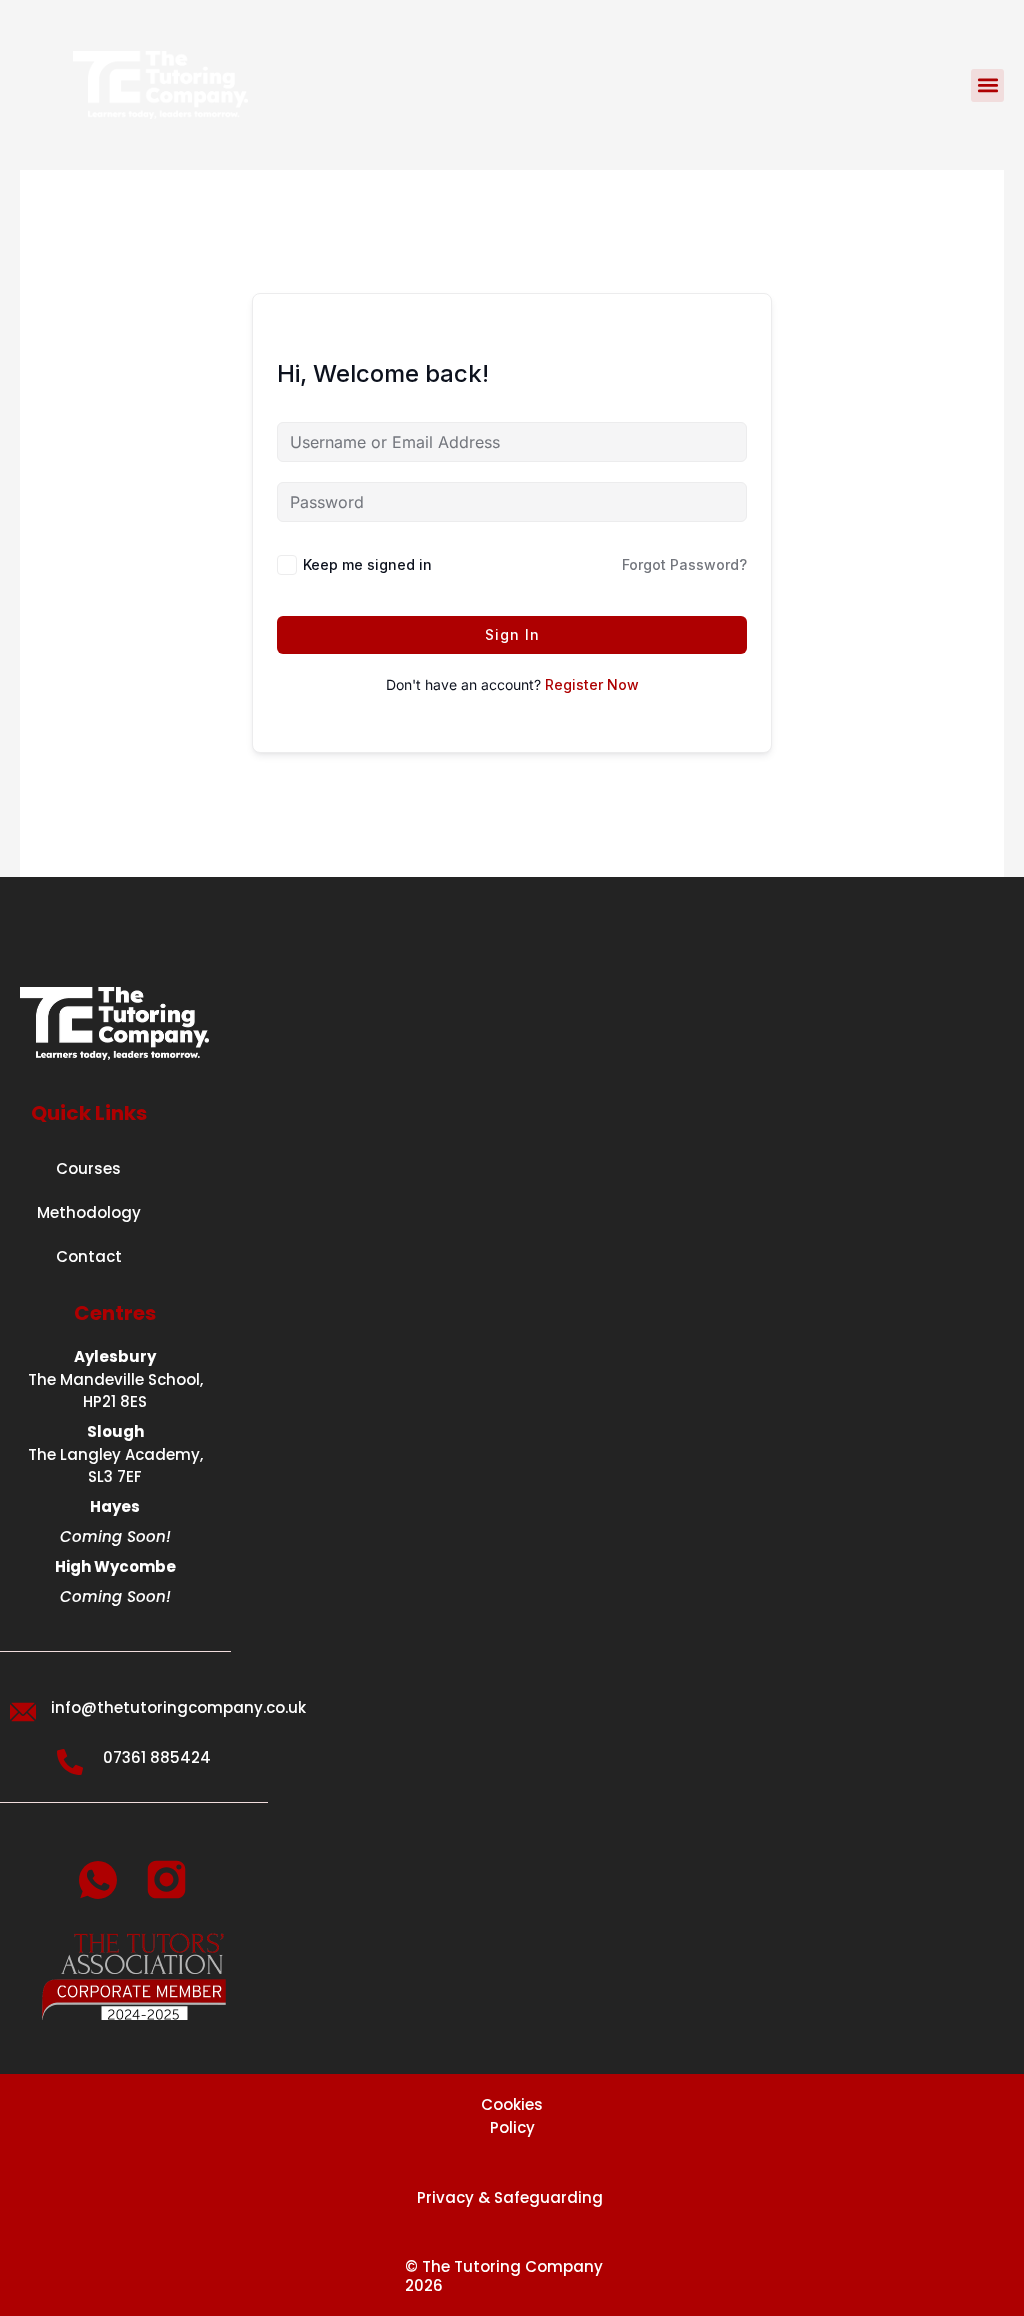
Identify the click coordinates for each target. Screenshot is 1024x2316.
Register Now (592, 684)
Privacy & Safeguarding (512, 2197)
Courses (88, 1168)
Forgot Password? (684, 564)
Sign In (512, 634)
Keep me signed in (367, 564)
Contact (89, 1256)
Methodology (89, 1212)
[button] (987, 85)
